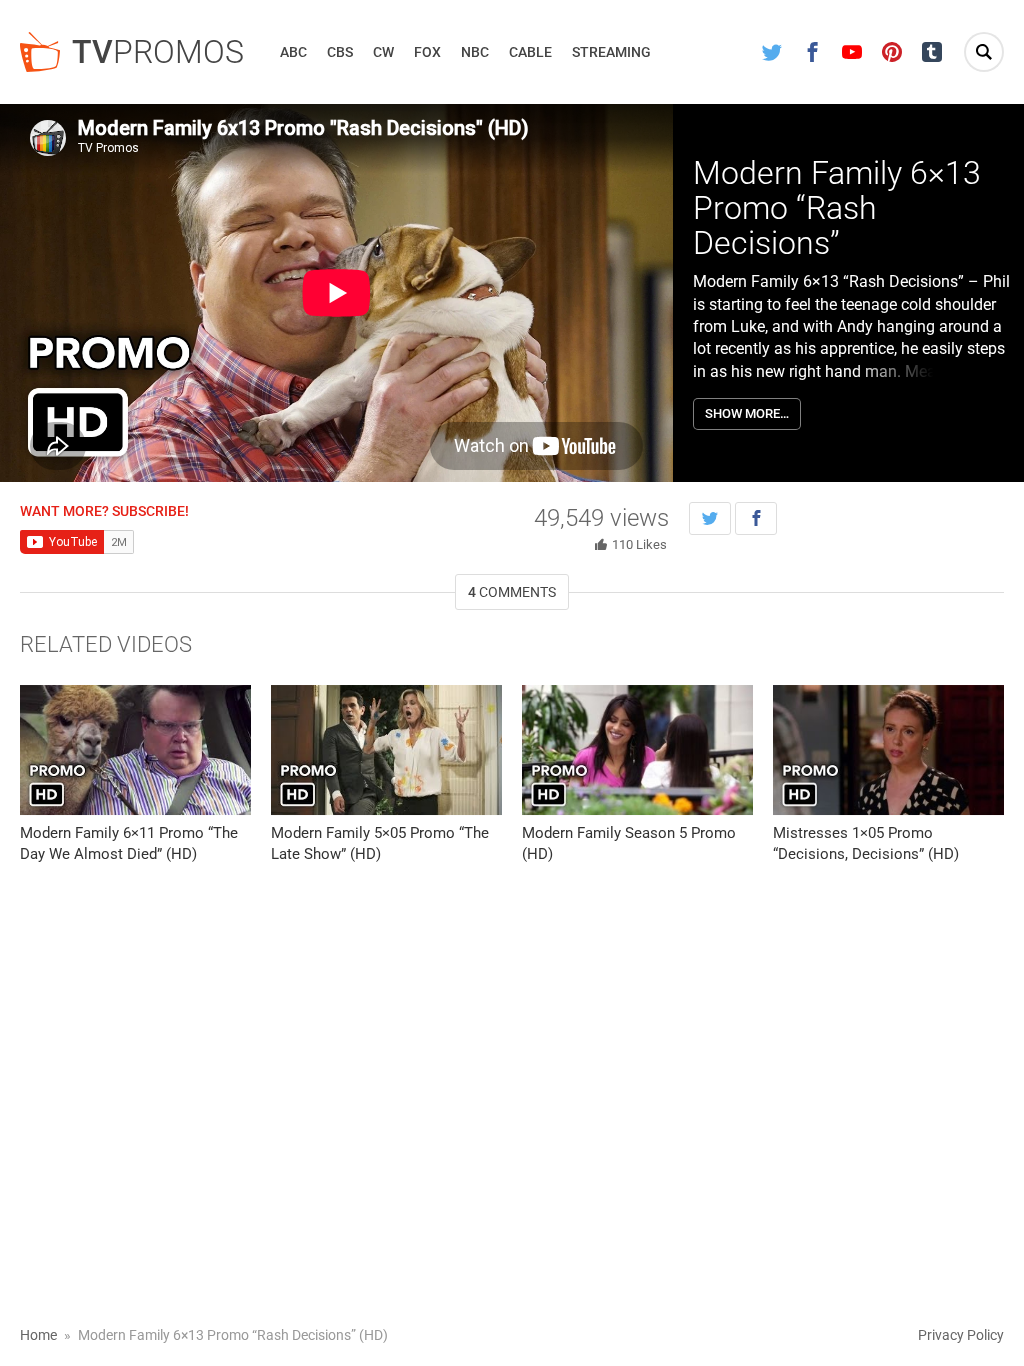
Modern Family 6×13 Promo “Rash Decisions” (837, 208)
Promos (158, 52)
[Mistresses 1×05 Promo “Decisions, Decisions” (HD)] (888, 750)
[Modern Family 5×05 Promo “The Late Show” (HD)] (386, 750)
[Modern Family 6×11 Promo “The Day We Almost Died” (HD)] (135, 750)
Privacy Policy (961, 1335)
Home (38, 1335)
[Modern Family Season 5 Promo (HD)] (637, 750)
